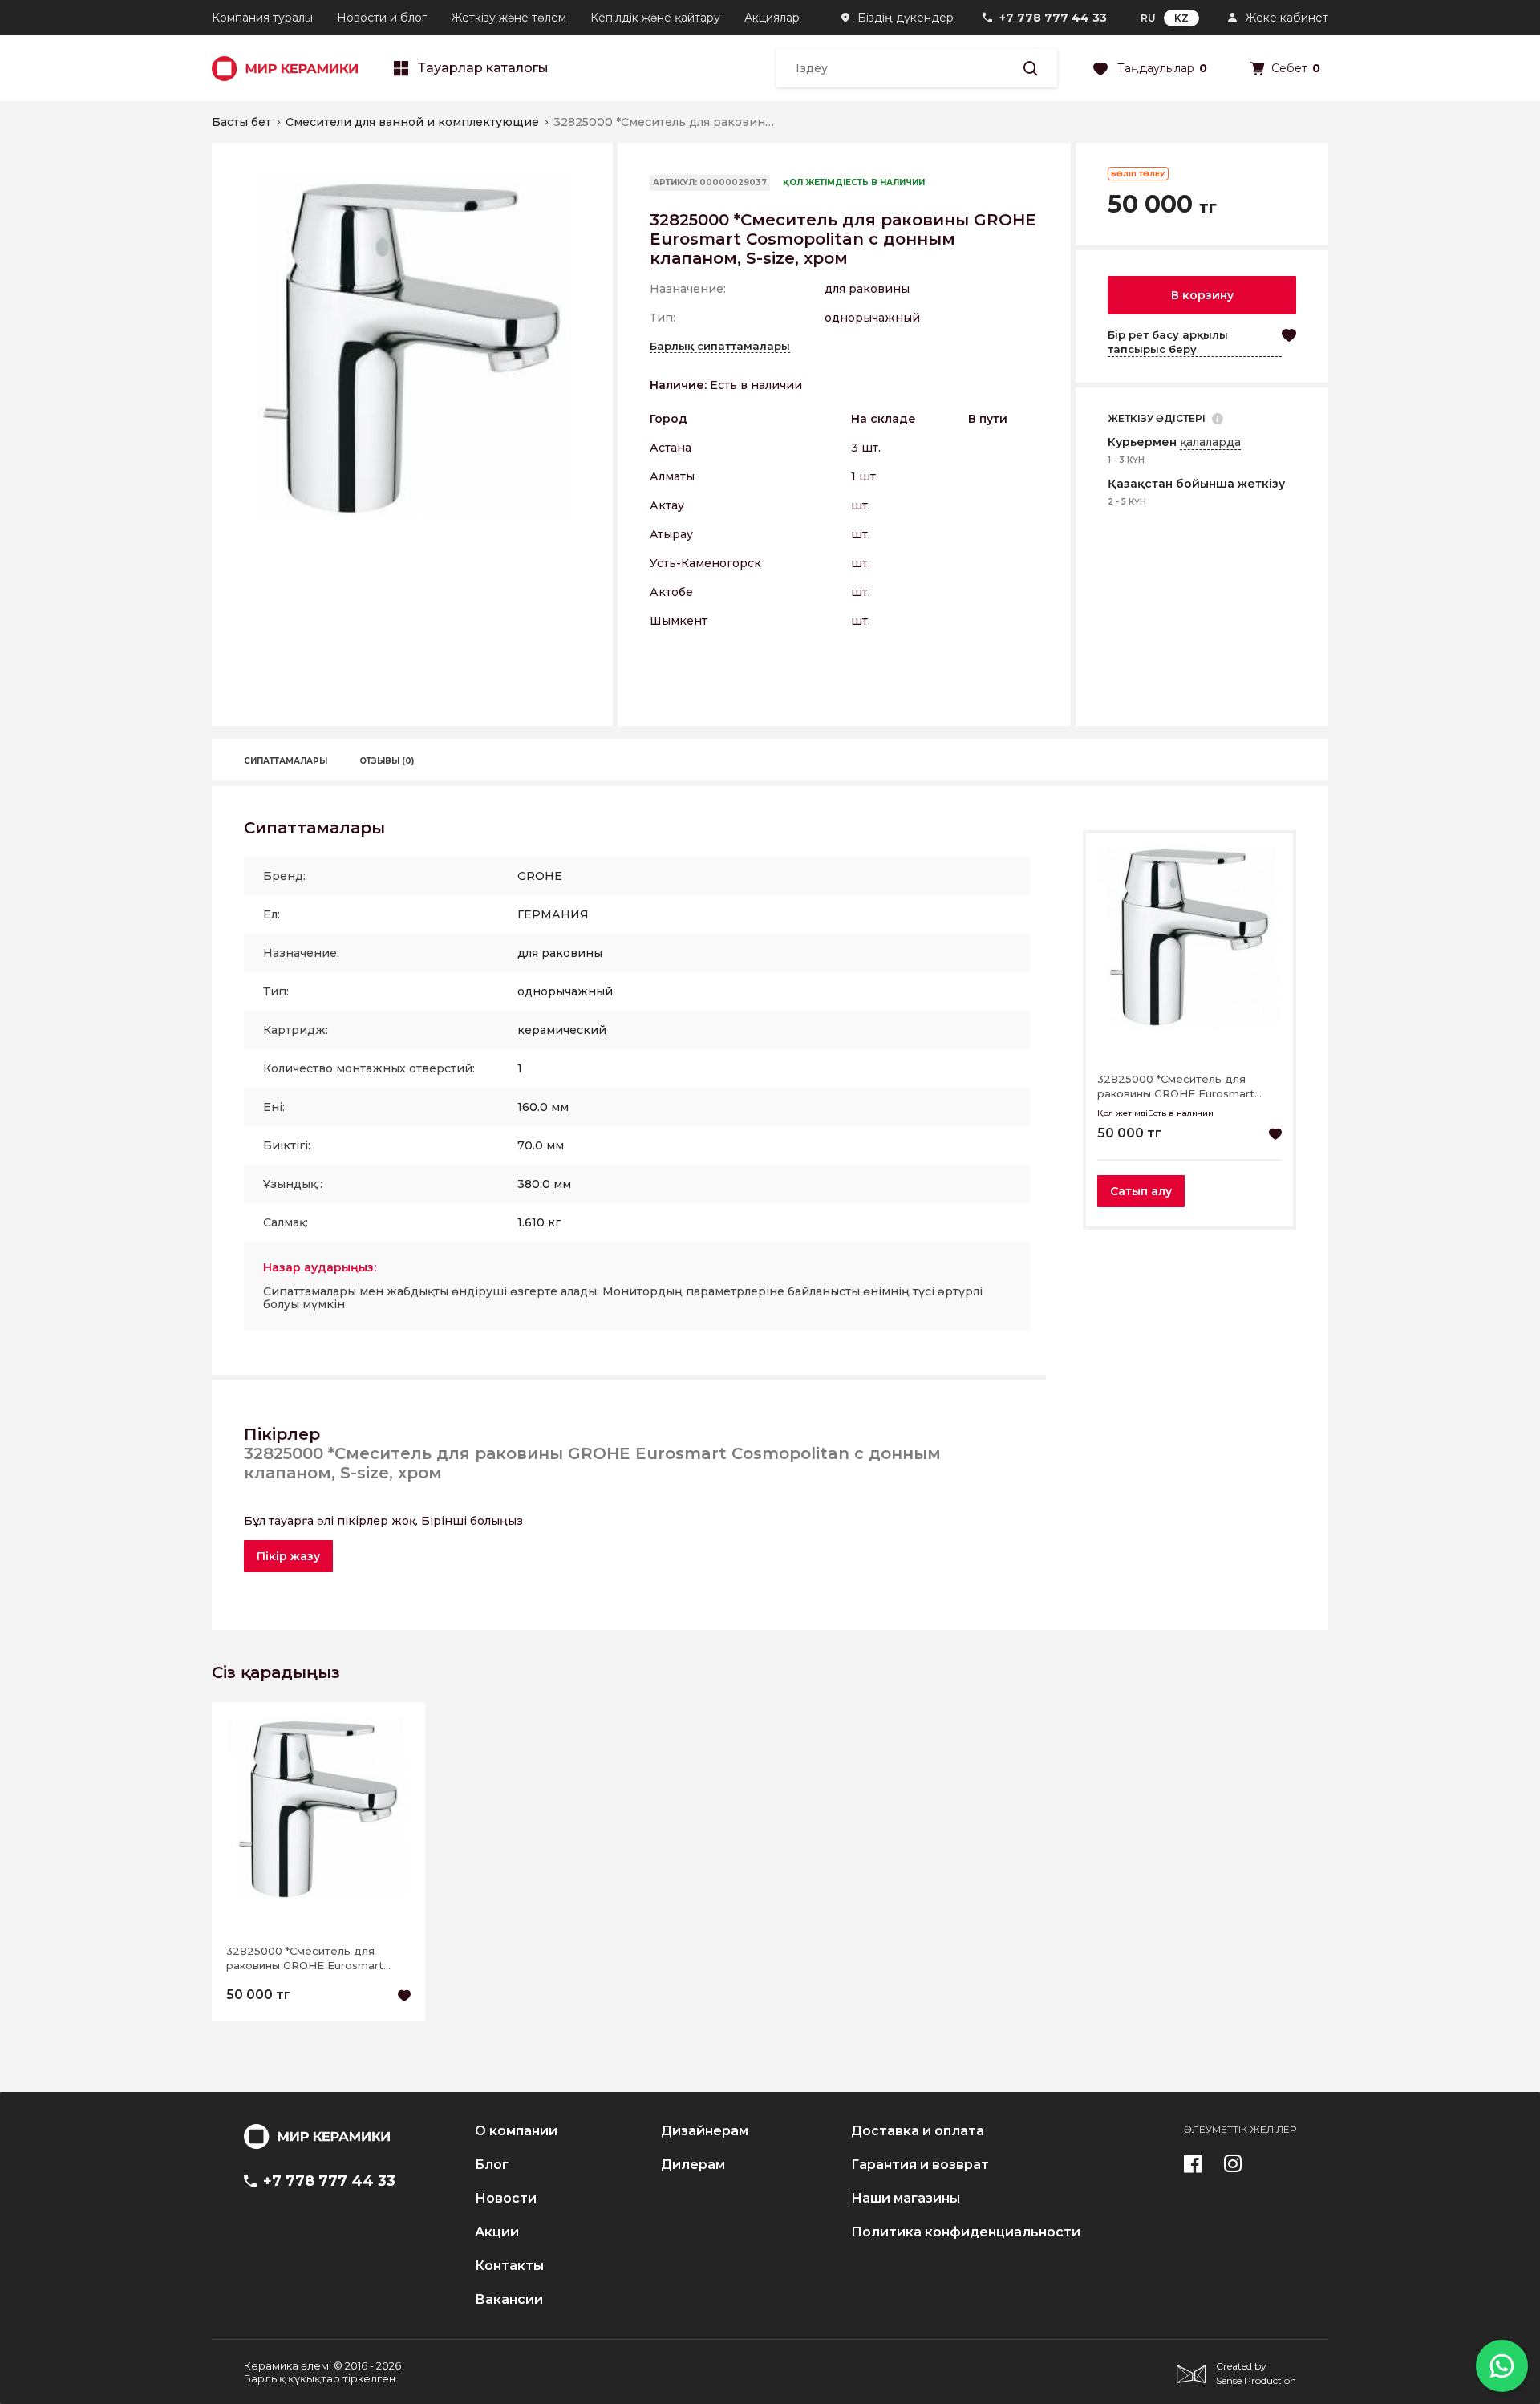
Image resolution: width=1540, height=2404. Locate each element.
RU (1148, 18)
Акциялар (772, 18)
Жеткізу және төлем (509, 18)
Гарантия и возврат (920, 2165)
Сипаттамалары (286, 761)
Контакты (509, 2266)
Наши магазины (906, 2199)
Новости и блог (382, 18)
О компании (516, 2131)
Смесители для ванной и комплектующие (412, 122)
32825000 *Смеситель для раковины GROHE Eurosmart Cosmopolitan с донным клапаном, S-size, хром (1176, 1086)
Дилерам (693, 2165)
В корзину (1202, 295)
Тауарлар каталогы (483, 68)
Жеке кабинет (1287, 18)
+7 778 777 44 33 (1053, 18)
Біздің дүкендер (906, 18)
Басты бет (241, 122)
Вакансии (509, 2300)
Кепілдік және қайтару (655, 18)
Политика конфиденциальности (966, 2232)
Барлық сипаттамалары (720, 346)
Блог (492, 2165)
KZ (1181, 18)
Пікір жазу (288, 1556)
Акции (497, 2232)
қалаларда (1210, 442)
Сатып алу (1141, 1191)
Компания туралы (262, 18)
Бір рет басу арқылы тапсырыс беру (1168, 342)
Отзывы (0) (387, 761)
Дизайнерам (705, 2131)
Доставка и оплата (918, 2131)
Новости (506, 2199)
